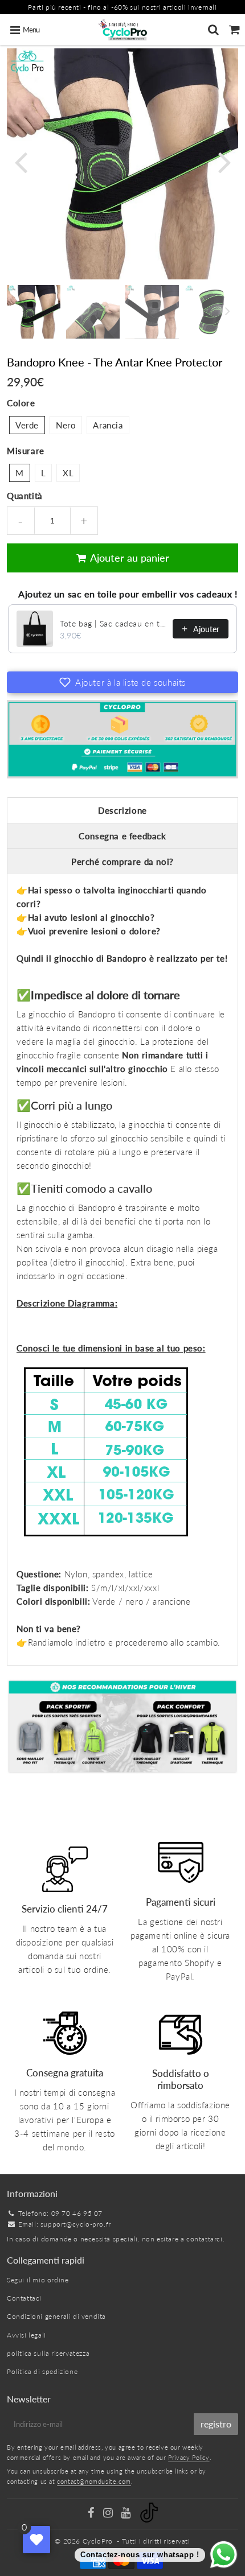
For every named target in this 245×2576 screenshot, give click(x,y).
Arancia (108, 425)
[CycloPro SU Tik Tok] (149, 2520)
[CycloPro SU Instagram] (109, 2514)
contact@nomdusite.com (94, 2481)
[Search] (213, 30)
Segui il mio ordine (38, 2280)
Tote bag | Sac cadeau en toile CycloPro (113, 623)
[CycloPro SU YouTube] (127, 2514)
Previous (21, 161)
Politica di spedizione (42, 2371)
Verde (27, 425)
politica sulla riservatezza (48, 2353)
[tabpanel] (34, 312)
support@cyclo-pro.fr (76, 2224)
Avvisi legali (26, 2335)
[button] (122, 682)
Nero (66, 425)
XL (68, 473)
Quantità (25, 496)
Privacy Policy (189, 2457)
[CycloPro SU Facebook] (92, 2514)
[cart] (234, 30)
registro (216, 2424)
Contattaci (24, 2298)
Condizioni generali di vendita (56, 2316)
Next (224, 161)
